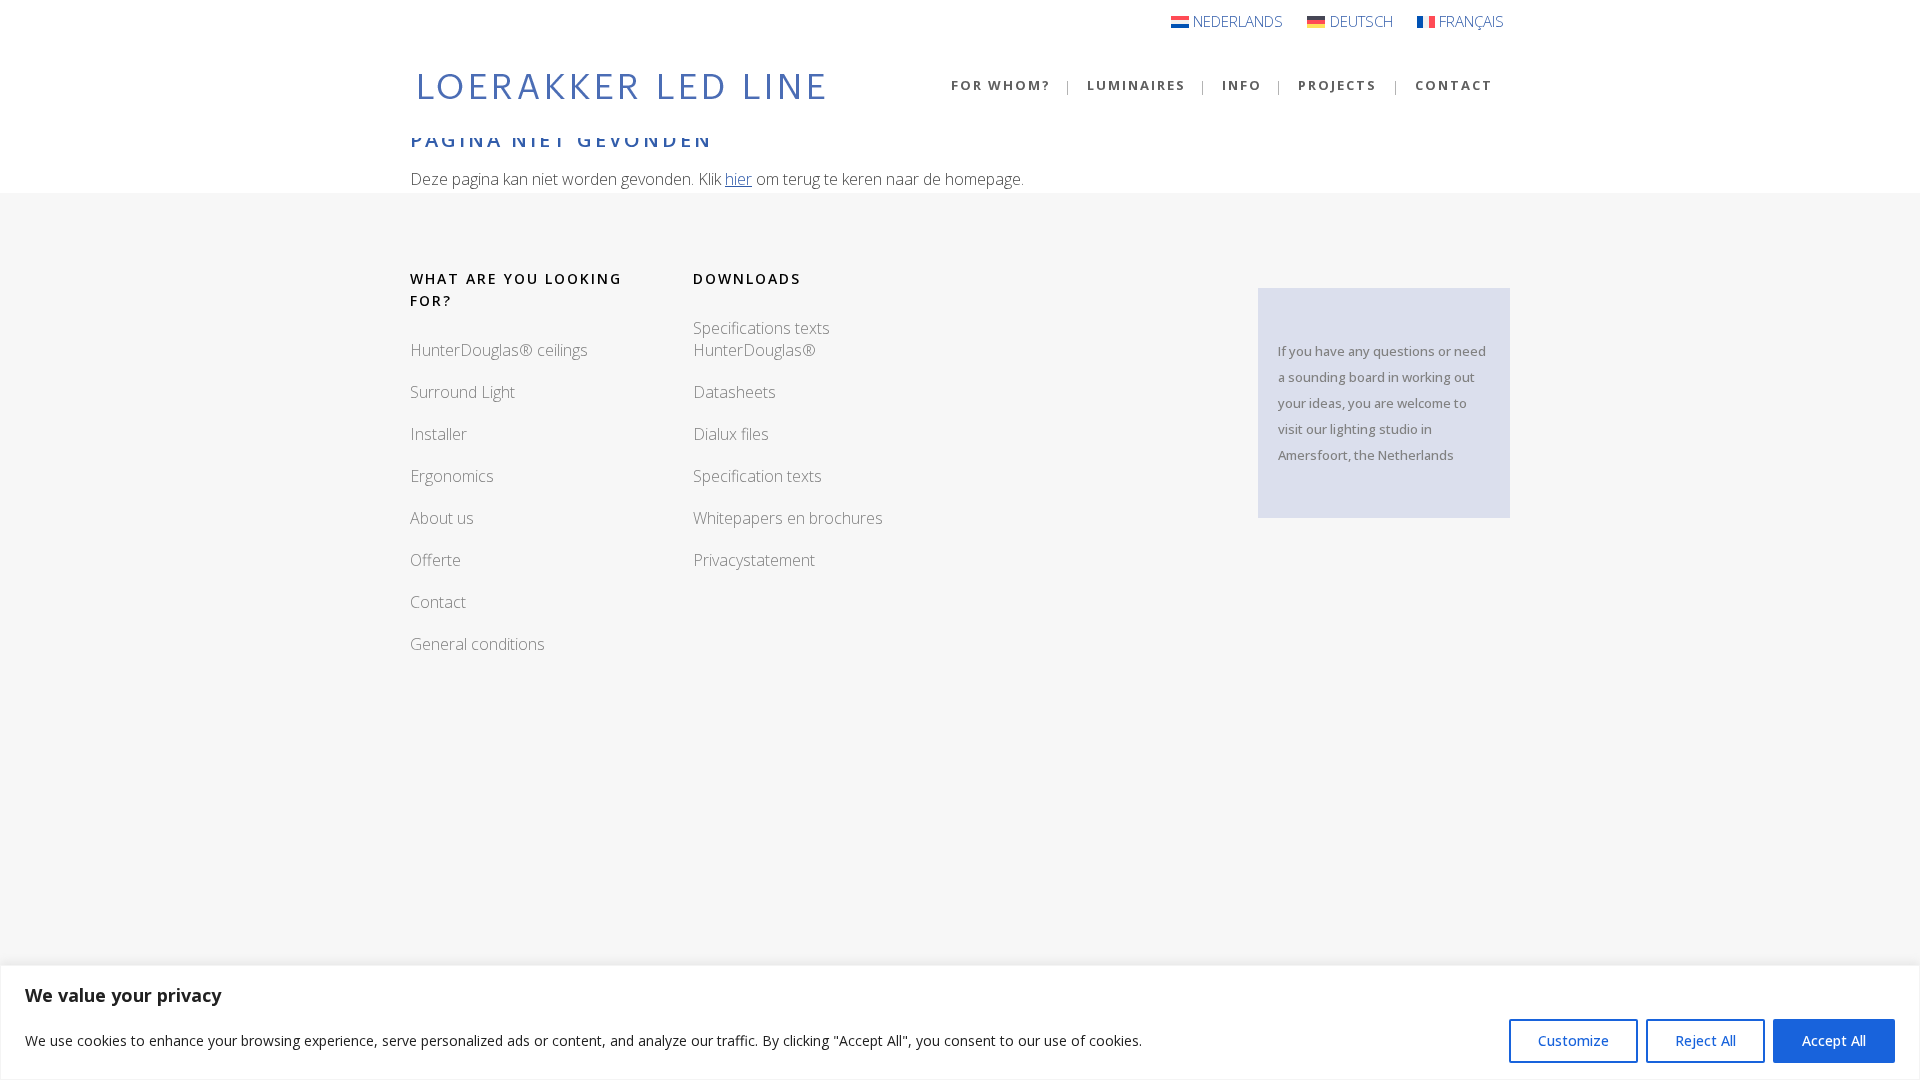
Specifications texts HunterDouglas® (761, 339)
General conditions (477, 644)
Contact (1454, 85)
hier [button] (738, 179)
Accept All (1834, 1040)
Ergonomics (452, 476)
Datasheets (734, 392)
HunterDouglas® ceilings (499, 350)
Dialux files (731, 434)
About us (442, 518)
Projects (1337, 85)
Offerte (435, 560)
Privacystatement (754, 560)
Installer (438, 434)
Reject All (1705, 1040)
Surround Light (462, 392)
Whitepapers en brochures (788, 518)
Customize (1573, 1040)
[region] (960, 1022)
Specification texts (757, 476)
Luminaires (1136, 85)
